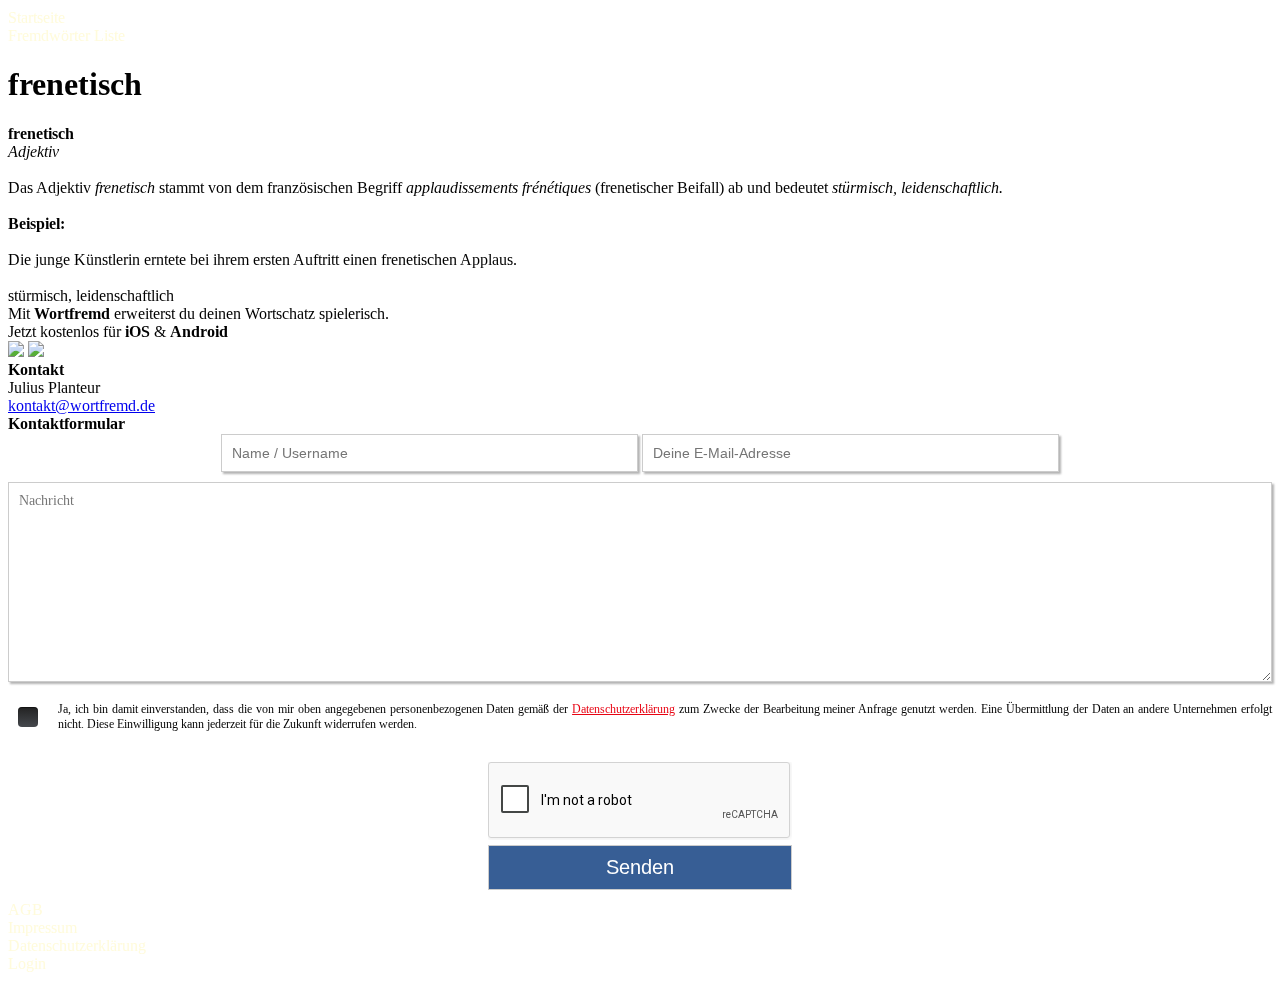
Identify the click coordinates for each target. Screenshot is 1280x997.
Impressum (42, 927)
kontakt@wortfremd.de (81, 405)
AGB (25, 909)
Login (27, 963)
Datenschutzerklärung (623, 709)
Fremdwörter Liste (66, 35)
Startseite (36, 17)
